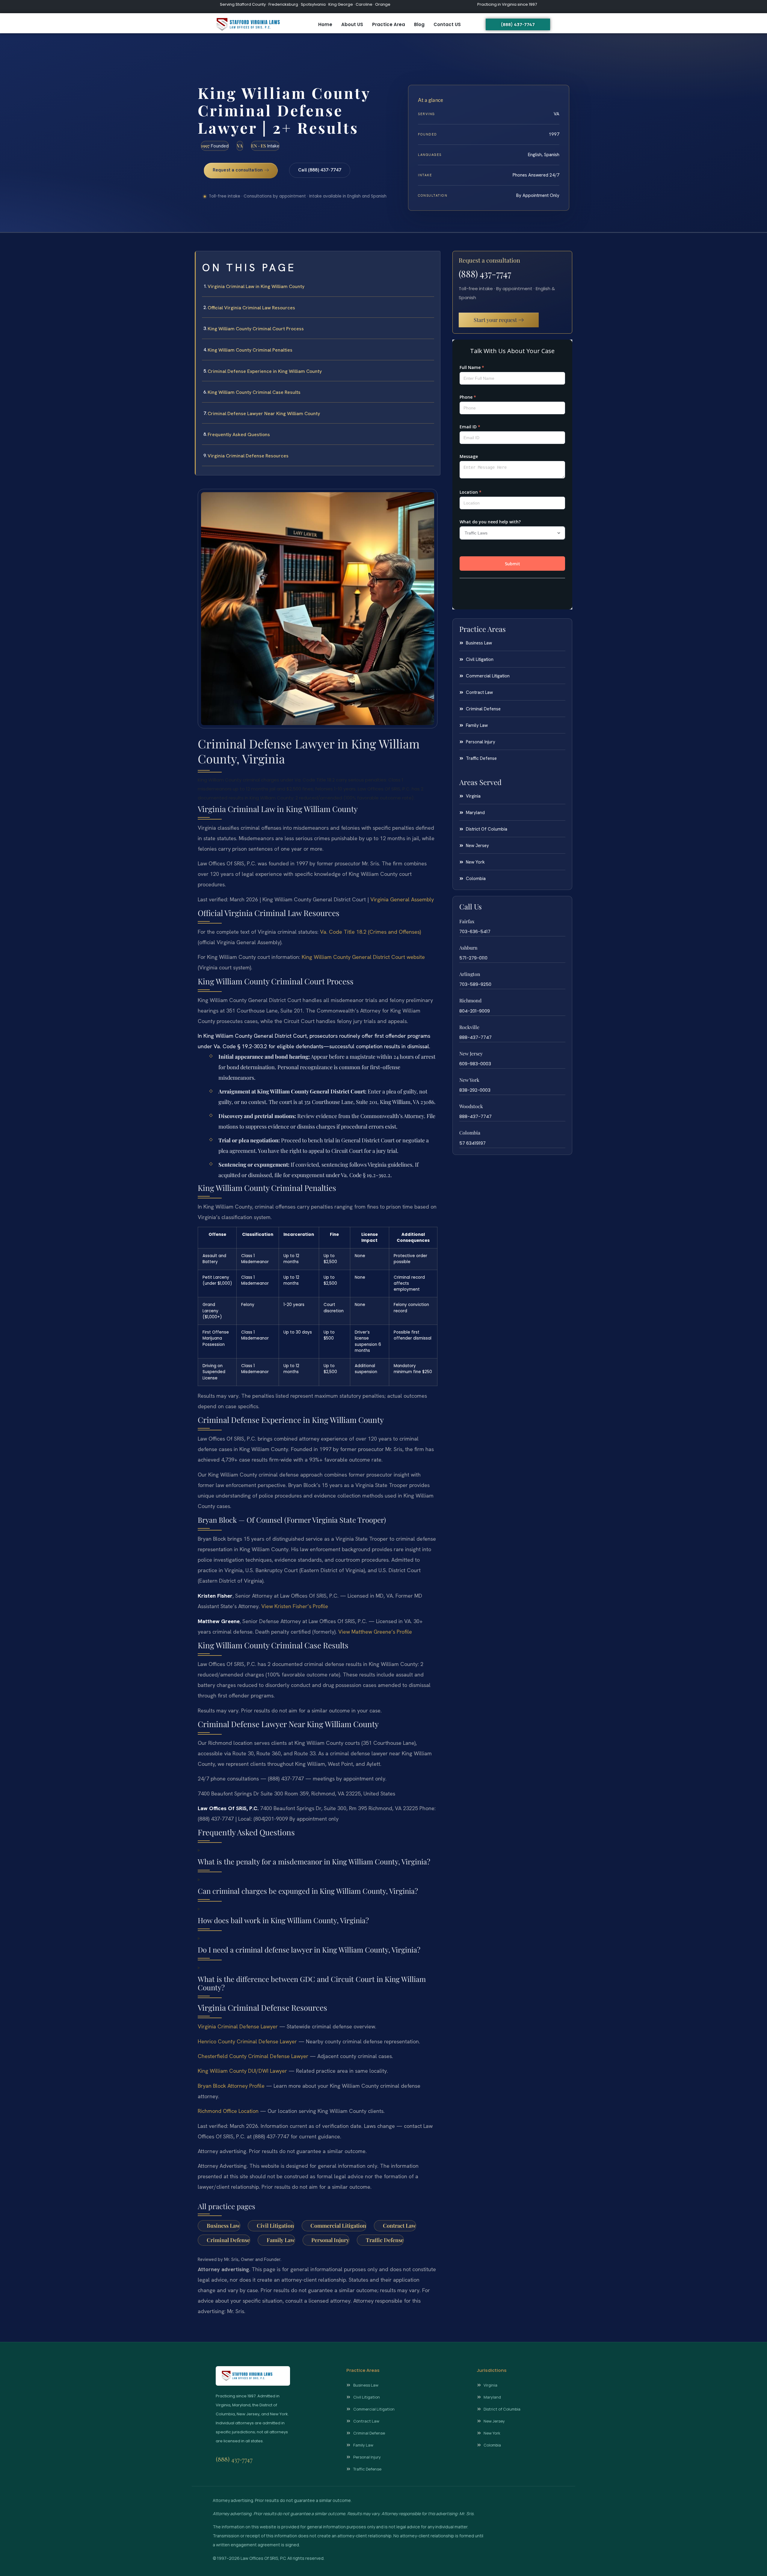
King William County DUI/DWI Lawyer (242, 2071)
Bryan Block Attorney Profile (231, 2086)
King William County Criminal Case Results (254, 392)
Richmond (470, 1000)
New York (469, 1080)
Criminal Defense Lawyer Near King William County (264, 413)
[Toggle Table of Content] (433, 260)
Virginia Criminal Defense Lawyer (238, 2026)
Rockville (469, 1027)
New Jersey (471, 1053)
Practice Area (389, 24)
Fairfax (467, 921)
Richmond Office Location (228, 2111)
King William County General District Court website (363, 957)
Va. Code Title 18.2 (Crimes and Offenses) (370, 932)
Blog (419, 24)
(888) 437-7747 (485, 274)
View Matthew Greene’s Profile (375, 1632)
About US (352, 24)
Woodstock (471, 1106)
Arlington (470, 974)
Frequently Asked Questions (239, 434)
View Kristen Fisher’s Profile (295, 1606)
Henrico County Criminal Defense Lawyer (247, 2041)
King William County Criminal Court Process (256, 329)
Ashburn (468, 948)
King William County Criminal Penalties (250, 350)
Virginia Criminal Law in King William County (256, 286)
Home (325, 24)
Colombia (470, 1133)
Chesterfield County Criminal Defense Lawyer (253, 2056)
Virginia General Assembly (402, 899)
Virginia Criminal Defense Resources (248, 456)
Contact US (447, 24)
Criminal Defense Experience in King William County (265, 371)
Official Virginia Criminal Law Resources (251, 308)
